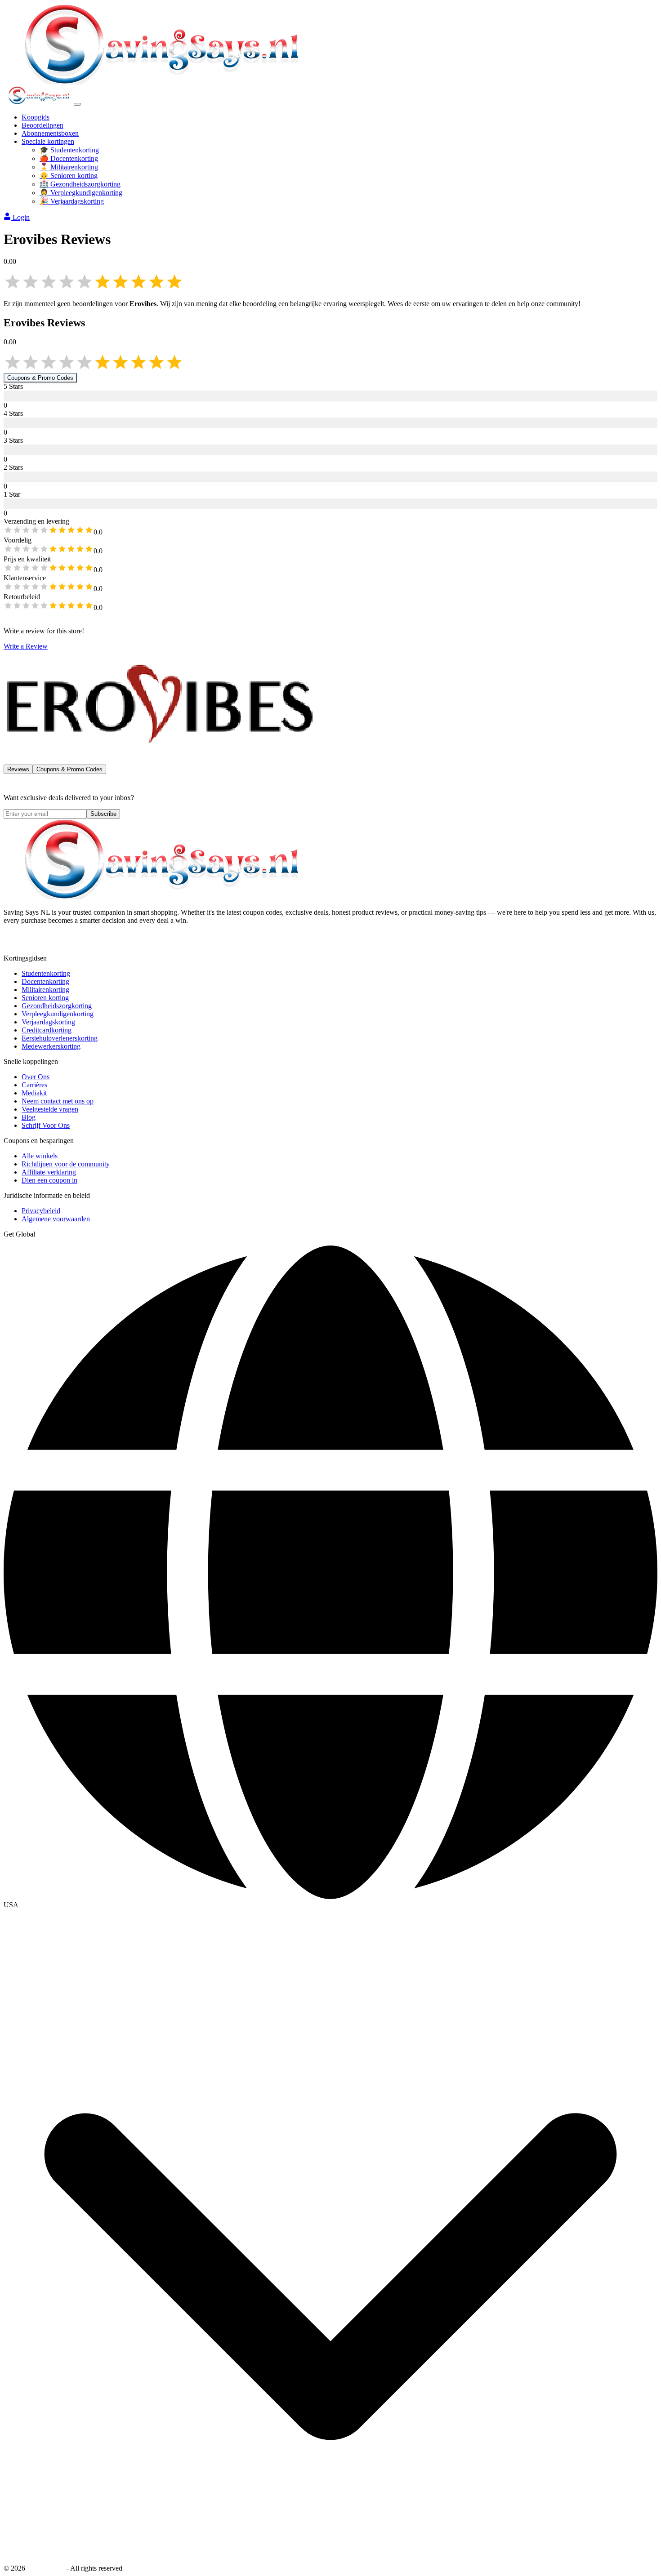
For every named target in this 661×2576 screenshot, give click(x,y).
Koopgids (36, 117)
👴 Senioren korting (69, 176)
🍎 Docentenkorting (69, 158)
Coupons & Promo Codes (40, 378)
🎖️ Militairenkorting (69, 167)
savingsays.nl (46, 2568)
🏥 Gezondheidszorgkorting (80, 184)
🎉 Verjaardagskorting (72, 201)
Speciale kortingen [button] (48, 141)
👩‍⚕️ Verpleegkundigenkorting (81, 193)
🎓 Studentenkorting (69, 150)
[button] (330, 1905)
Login (21, 217)
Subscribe (103, 814)
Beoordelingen (42, 125)
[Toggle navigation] (77, 104)
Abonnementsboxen (50, 133)
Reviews (18, 769)
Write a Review (26, 646)
